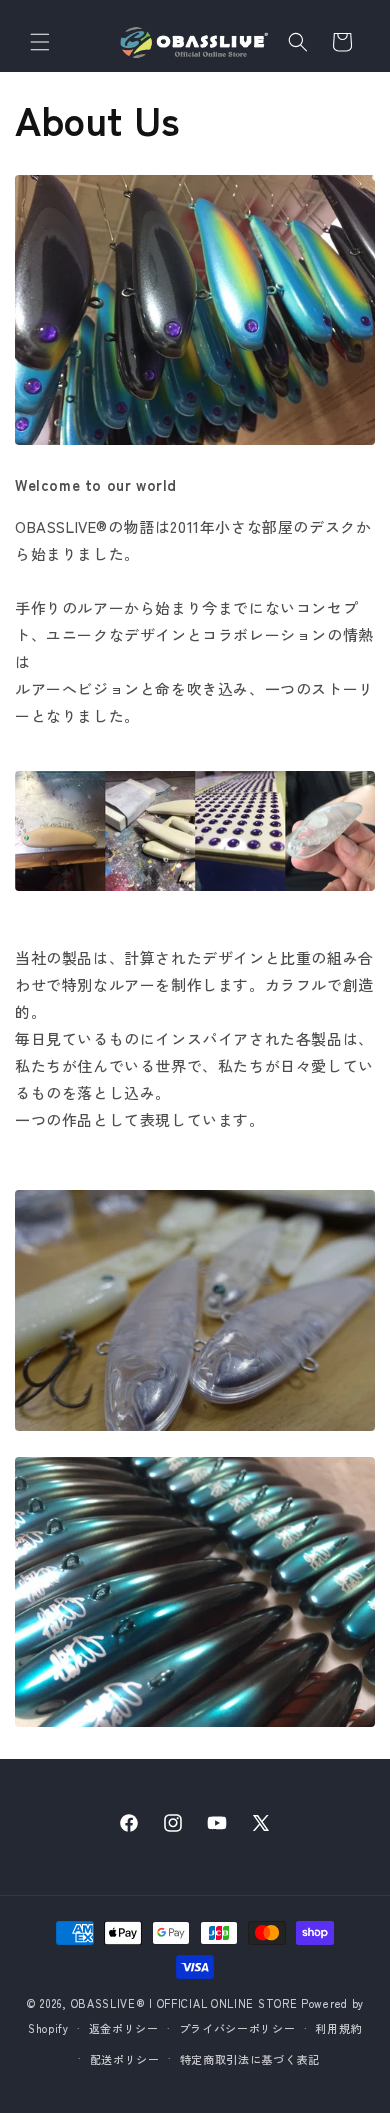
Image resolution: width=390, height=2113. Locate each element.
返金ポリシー (124, 2028)
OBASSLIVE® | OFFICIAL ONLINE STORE (184, 2003)
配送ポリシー (125, 2059)
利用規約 (338, 2028)
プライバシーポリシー (237, 2028)
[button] (40, 42)
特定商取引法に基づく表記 (250, 2059)
